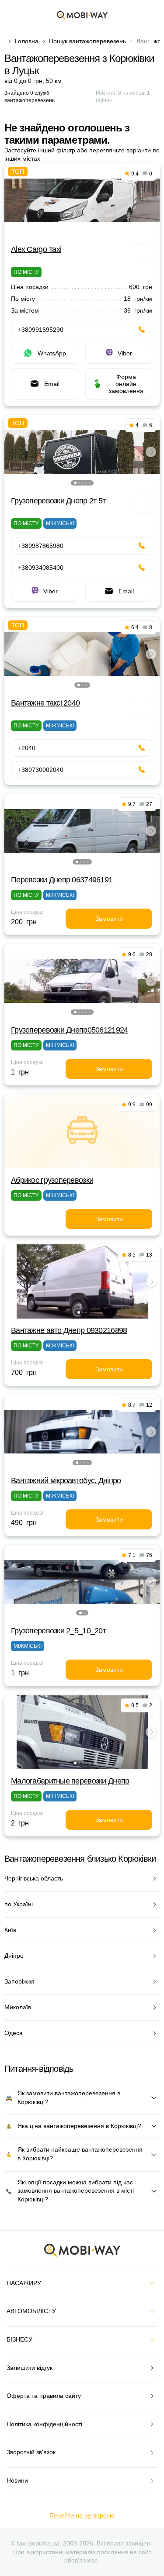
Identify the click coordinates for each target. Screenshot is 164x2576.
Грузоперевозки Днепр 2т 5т (58, 501)
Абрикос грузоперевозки (52, 1180)
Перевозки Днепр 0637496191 (62, 880)
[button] (75, 483)
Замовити (109, 919)
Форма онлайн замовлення (126, 384)
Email (52, 384)
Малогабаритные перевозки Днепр (70, 1781)
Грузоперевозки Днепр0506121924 (69, 1030)
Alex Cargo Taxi (36, 249)
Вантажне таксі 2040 (45, 703)
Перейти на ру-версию (82, 2515)
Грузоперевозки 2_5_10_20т (58, 1631)
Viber (125, 353)
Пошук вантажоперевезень (87, 41)
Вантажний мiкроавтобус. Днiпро (66, 1481)
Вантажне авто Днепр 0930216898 (69, 1330)
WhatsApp (52, 353)
